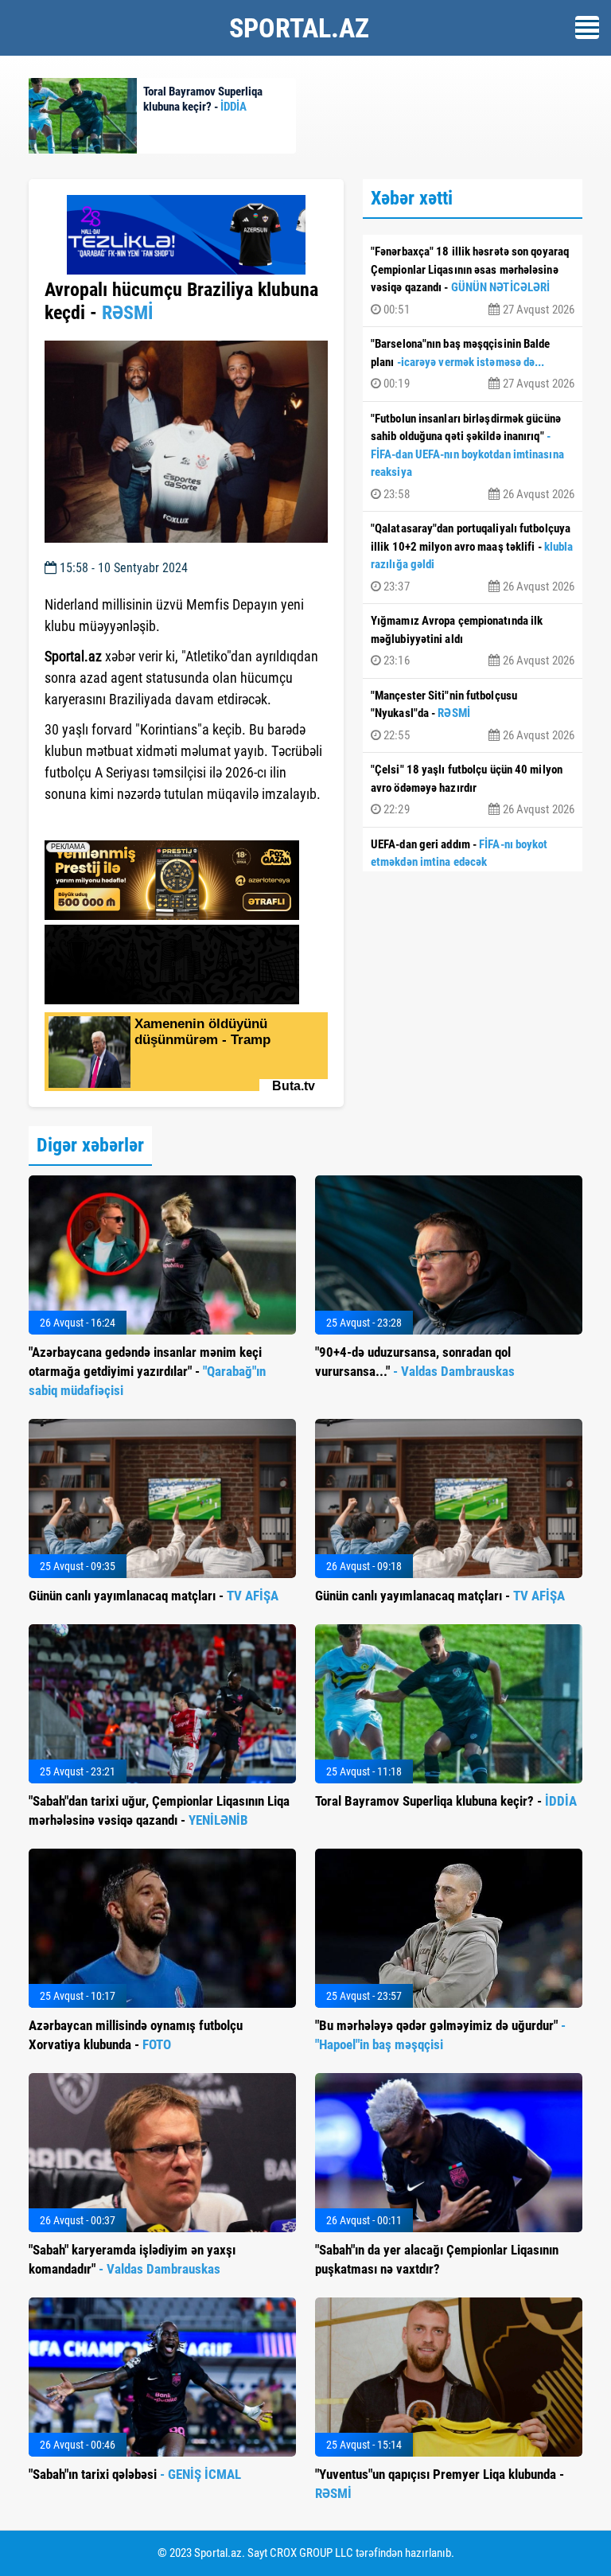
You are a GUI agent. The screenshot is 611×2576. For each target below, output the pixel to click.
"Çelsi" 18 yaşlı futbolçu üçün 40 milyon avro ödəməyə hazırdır (473, 789)
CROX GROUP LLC (311, 2553)
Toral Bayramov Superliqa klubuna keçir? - (446, 1801)
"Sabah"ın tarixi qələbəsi (135, 2474)
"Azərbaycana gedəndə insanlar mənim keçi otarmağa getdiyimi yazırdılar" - (147, 1371)
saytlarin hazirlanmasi (109, 823)
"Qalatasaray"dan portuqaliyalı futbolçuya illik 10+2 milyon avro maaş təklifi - (473, 557)
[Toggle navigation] (587, 27)
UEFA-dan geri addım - (473, 864)
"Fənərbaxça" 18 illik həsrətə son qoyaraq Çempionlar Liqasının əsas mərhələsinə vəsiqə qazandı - (473, 281)
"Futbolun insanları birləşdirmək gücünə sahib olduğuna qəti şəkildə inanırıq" (473, 456)
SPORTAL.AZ (299, 28)
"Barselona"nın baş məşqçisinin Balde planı (473, 364)
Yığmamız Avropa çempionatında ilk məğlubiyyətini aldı (473, 641)
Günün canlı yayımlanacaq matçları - (154, 1596)
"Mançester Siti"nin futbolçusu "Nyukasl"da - (473, 715)
